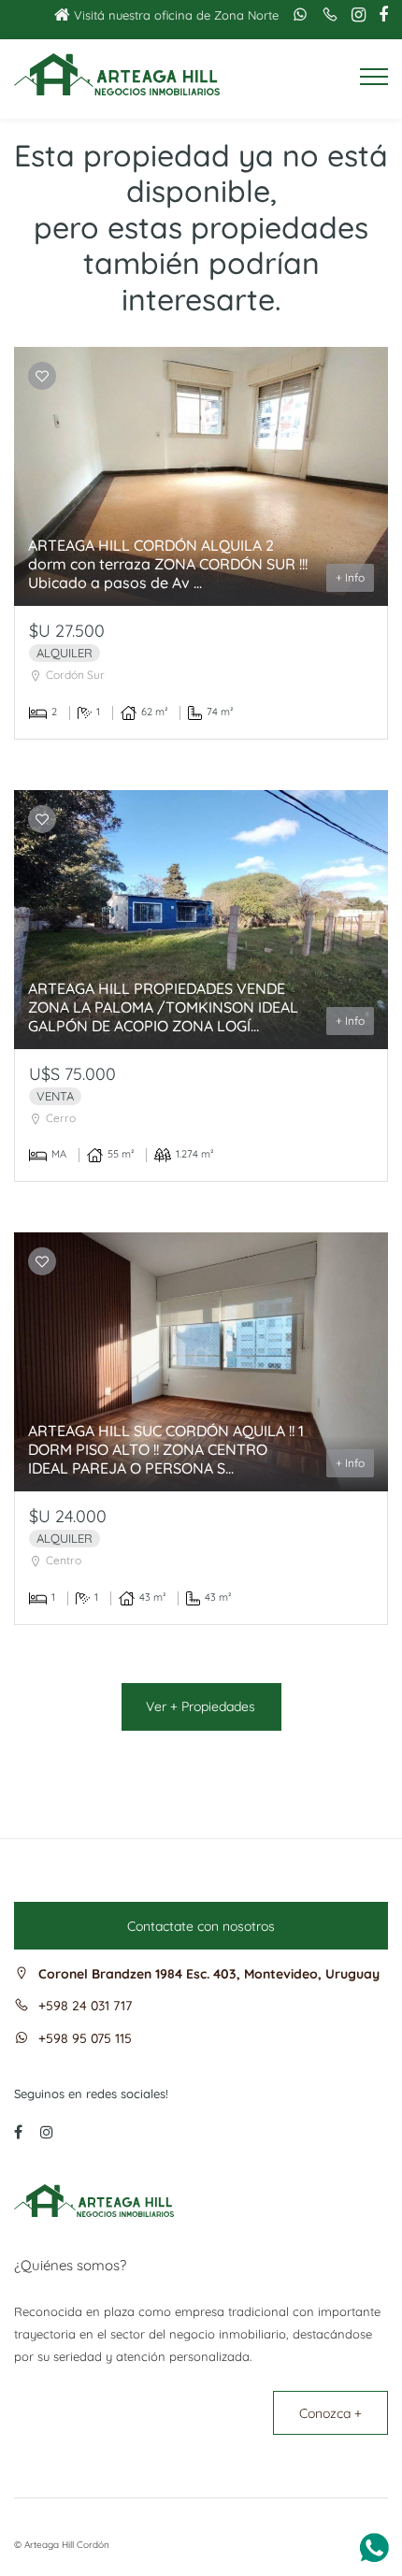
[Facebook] (379, 15)
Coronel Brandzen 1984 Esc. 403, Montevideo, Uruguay (209, 1974)
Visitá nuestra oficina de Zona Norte (174, 15)
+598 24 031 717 (85, 2006)
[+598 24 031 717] (325, 14)
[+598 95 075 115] (295, 14)
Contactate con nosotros (201, 1926)
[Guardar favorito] (42, 376)
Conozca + (330, 2413)
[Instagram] (354, 15)
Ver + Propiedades (201, 1706)
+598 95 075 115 (85, 2038)
